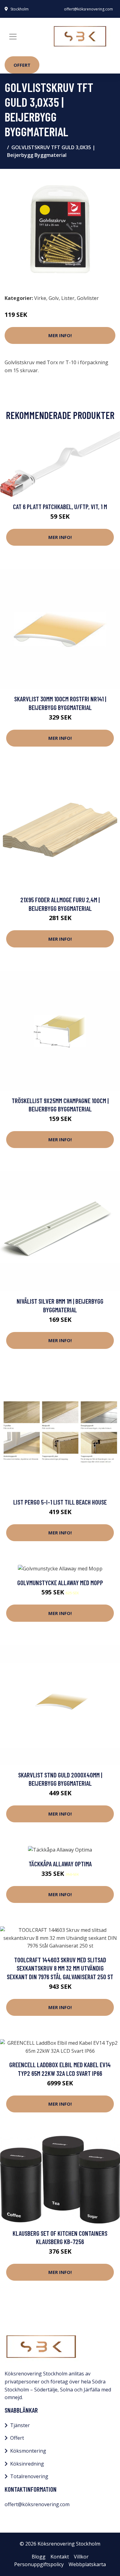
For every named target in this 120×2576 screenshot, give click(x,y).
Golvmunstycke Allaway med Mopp (60, 1583)
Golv (54, 298)
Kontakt (60, 2557)
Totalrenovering (29, 2476)
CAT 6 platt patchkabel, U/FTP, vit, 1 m (60, 506)
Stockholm (20, 9)
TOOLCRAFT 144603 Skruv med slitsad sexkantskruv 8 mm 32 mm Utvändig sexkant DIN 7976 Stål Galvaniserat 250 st (60, 1968)
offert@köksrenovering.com (88, 9)
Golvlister (88, 298)
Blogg (39, 2557)
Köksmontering (28, 2451)
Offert (22, 65)
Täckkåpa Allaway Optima (60, 1864)
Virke (40, 298)
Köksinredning (27, 2464)
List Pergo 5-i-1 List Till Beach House (60, 1502)
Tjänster (20, 2425)
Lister (68, 298)
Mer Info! (60, 335)
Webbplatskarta (87, 2564)
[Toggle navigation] (13, 37)
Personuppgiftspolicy (39, 2564)
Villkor (81, 2557)
